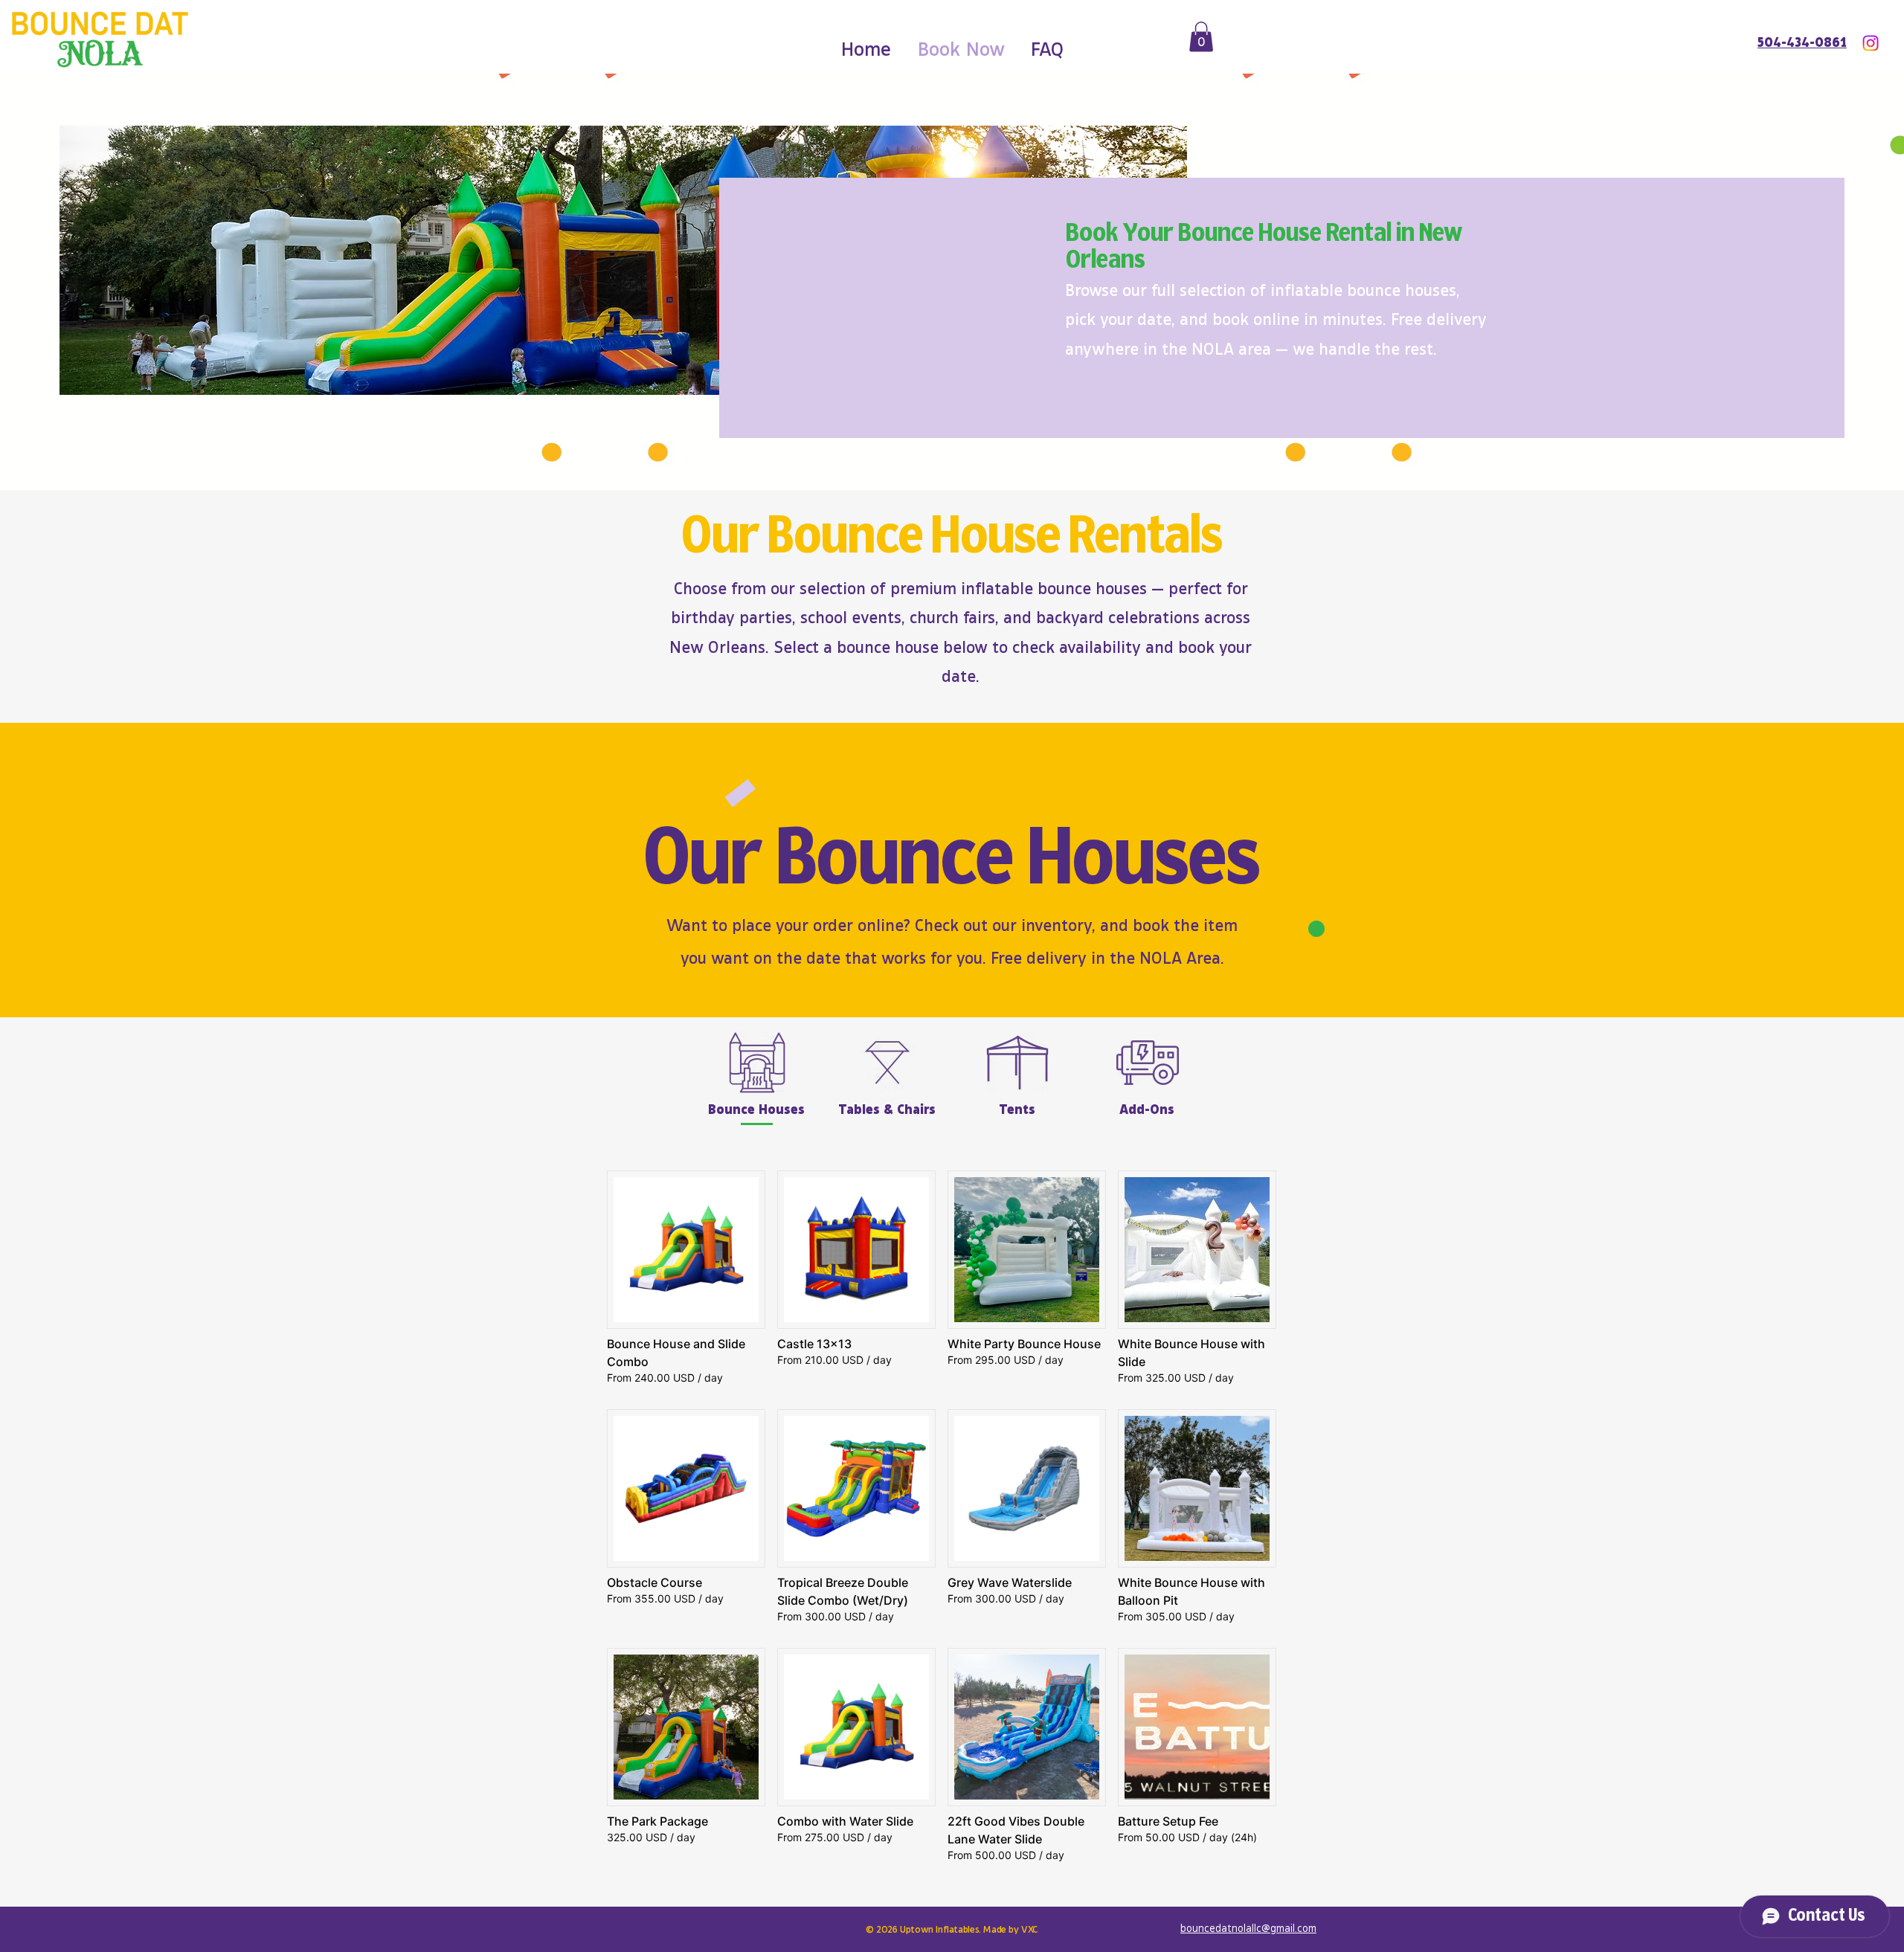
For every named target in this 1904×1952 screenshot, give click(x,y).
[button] (1201, 37)
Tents (1017, 1108)
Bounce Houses (756, 1108)
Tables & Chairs (887, 1108)
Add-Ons (1147, 1108)
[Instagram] (1871, 43)
